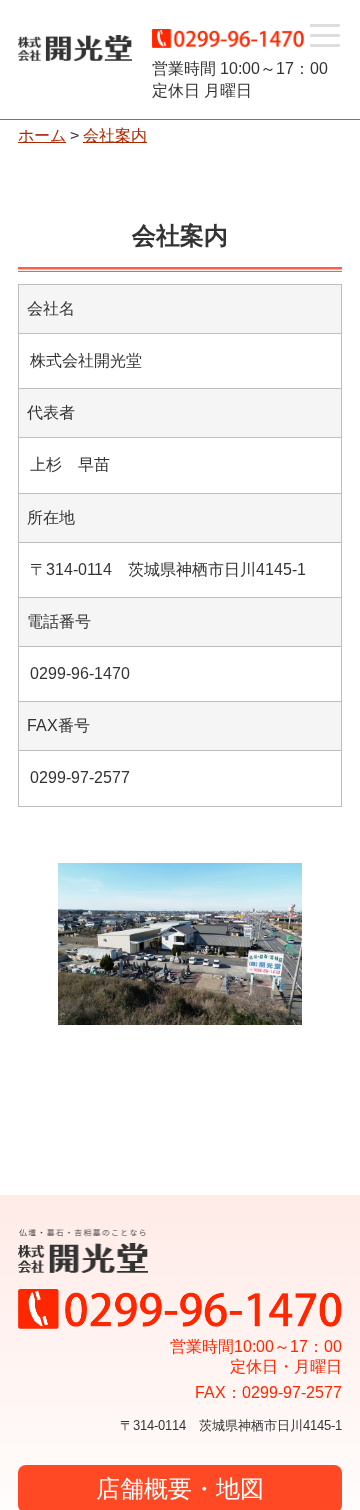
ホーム (42, 135)
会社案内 (115, 135)
